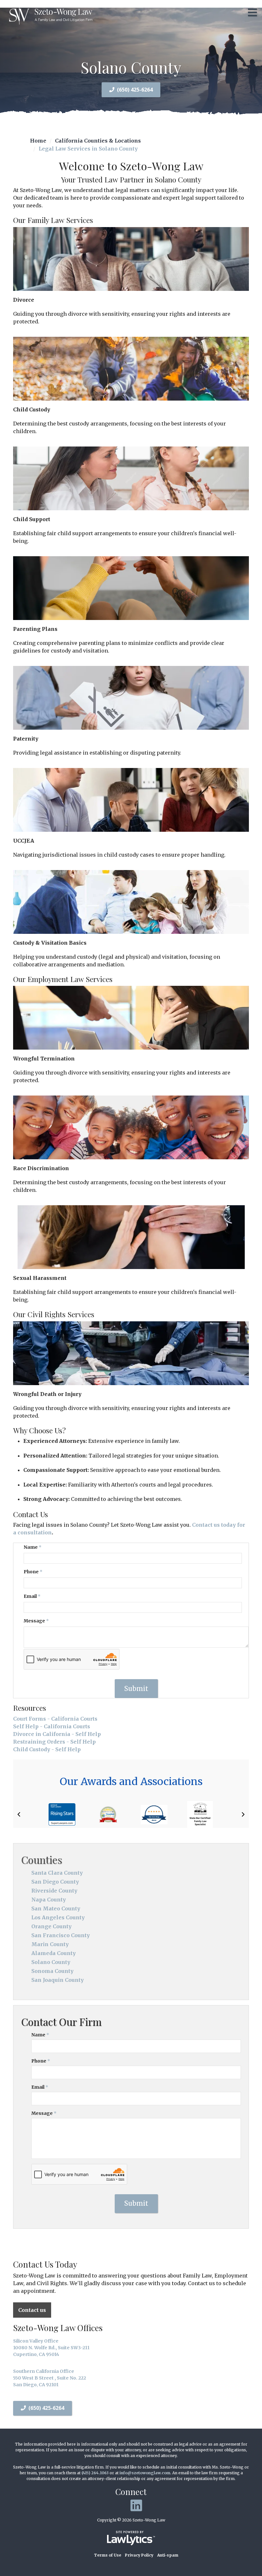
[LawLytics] (131, 2538)
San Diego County (55, 1882)
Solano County (51, 1962)
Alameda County (54, 1953)
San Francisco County (61, 1935)
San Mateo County (56, 1908)
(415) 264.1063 (95, 2473)
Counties (42, 1860)
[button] (19, 1814)
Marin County (50, 1944)
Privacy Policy (139, 2555)
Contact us (32, 2310)
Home (38, 141)
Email (32, 1596)
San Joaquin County (58, 1980)
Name (33, 1547)
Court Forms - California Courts (55, 1719)
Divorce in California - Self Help (57, 1734)
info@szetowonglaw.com (145, 2473)
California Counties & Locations (98, 141)
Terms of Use (108, 2555)
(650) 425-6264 (135, 90)
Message (36, 1621)
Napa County (49, 1900)
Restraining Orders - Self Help (54, 1742)
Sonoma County (52, 1971)
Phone (33, 1572)
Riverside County (54, 1891)
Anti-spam (168, 2555)
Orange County (51, 1926)
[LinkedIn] (136, 2506)
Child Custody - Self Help (47, 1749)
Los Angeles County (58, 1917)
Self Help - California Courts (52, 1726)
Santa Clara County (57, 1873)
